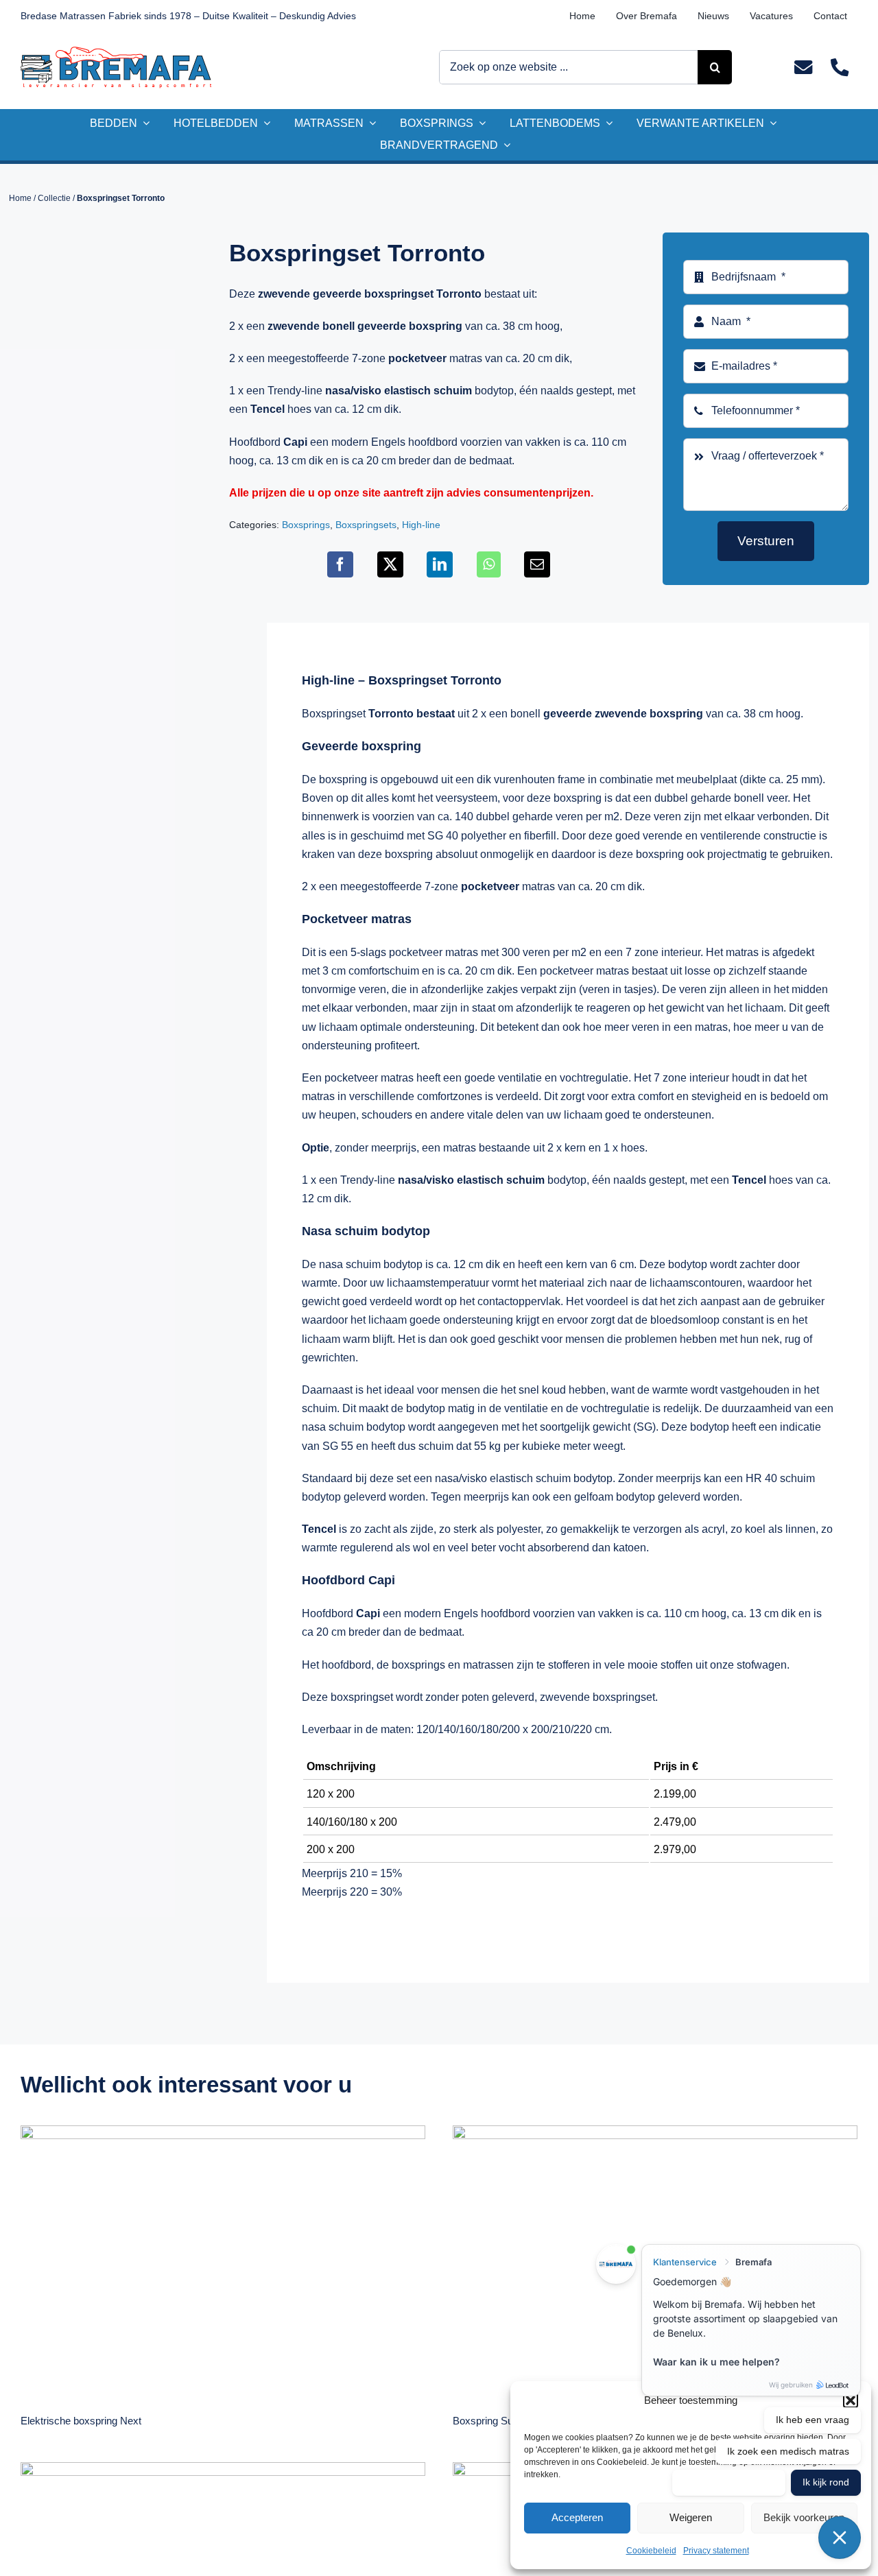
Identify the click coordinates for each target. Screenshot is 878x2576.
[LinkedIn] (440, 564)
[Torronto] (103, 307)
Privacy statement (716, 2551)
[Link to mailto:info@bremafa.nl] (803, 68)
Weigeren (691, 2517)
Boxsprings (306, 525)
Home (20, 198)
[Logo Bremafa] (116, 52)
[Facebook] (340, 564)
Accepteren (577, 2517)
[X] (390, 564)
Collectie (54, 198)
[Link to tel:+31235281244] (839, 68)
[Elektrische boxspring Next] (223, 2260)
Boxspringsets (366, 525)
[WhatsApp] (489, 564)
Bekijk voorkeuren (804, 2517)
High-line (421, 525)
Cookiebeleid (651, 2551)
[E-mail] (537, 564)
